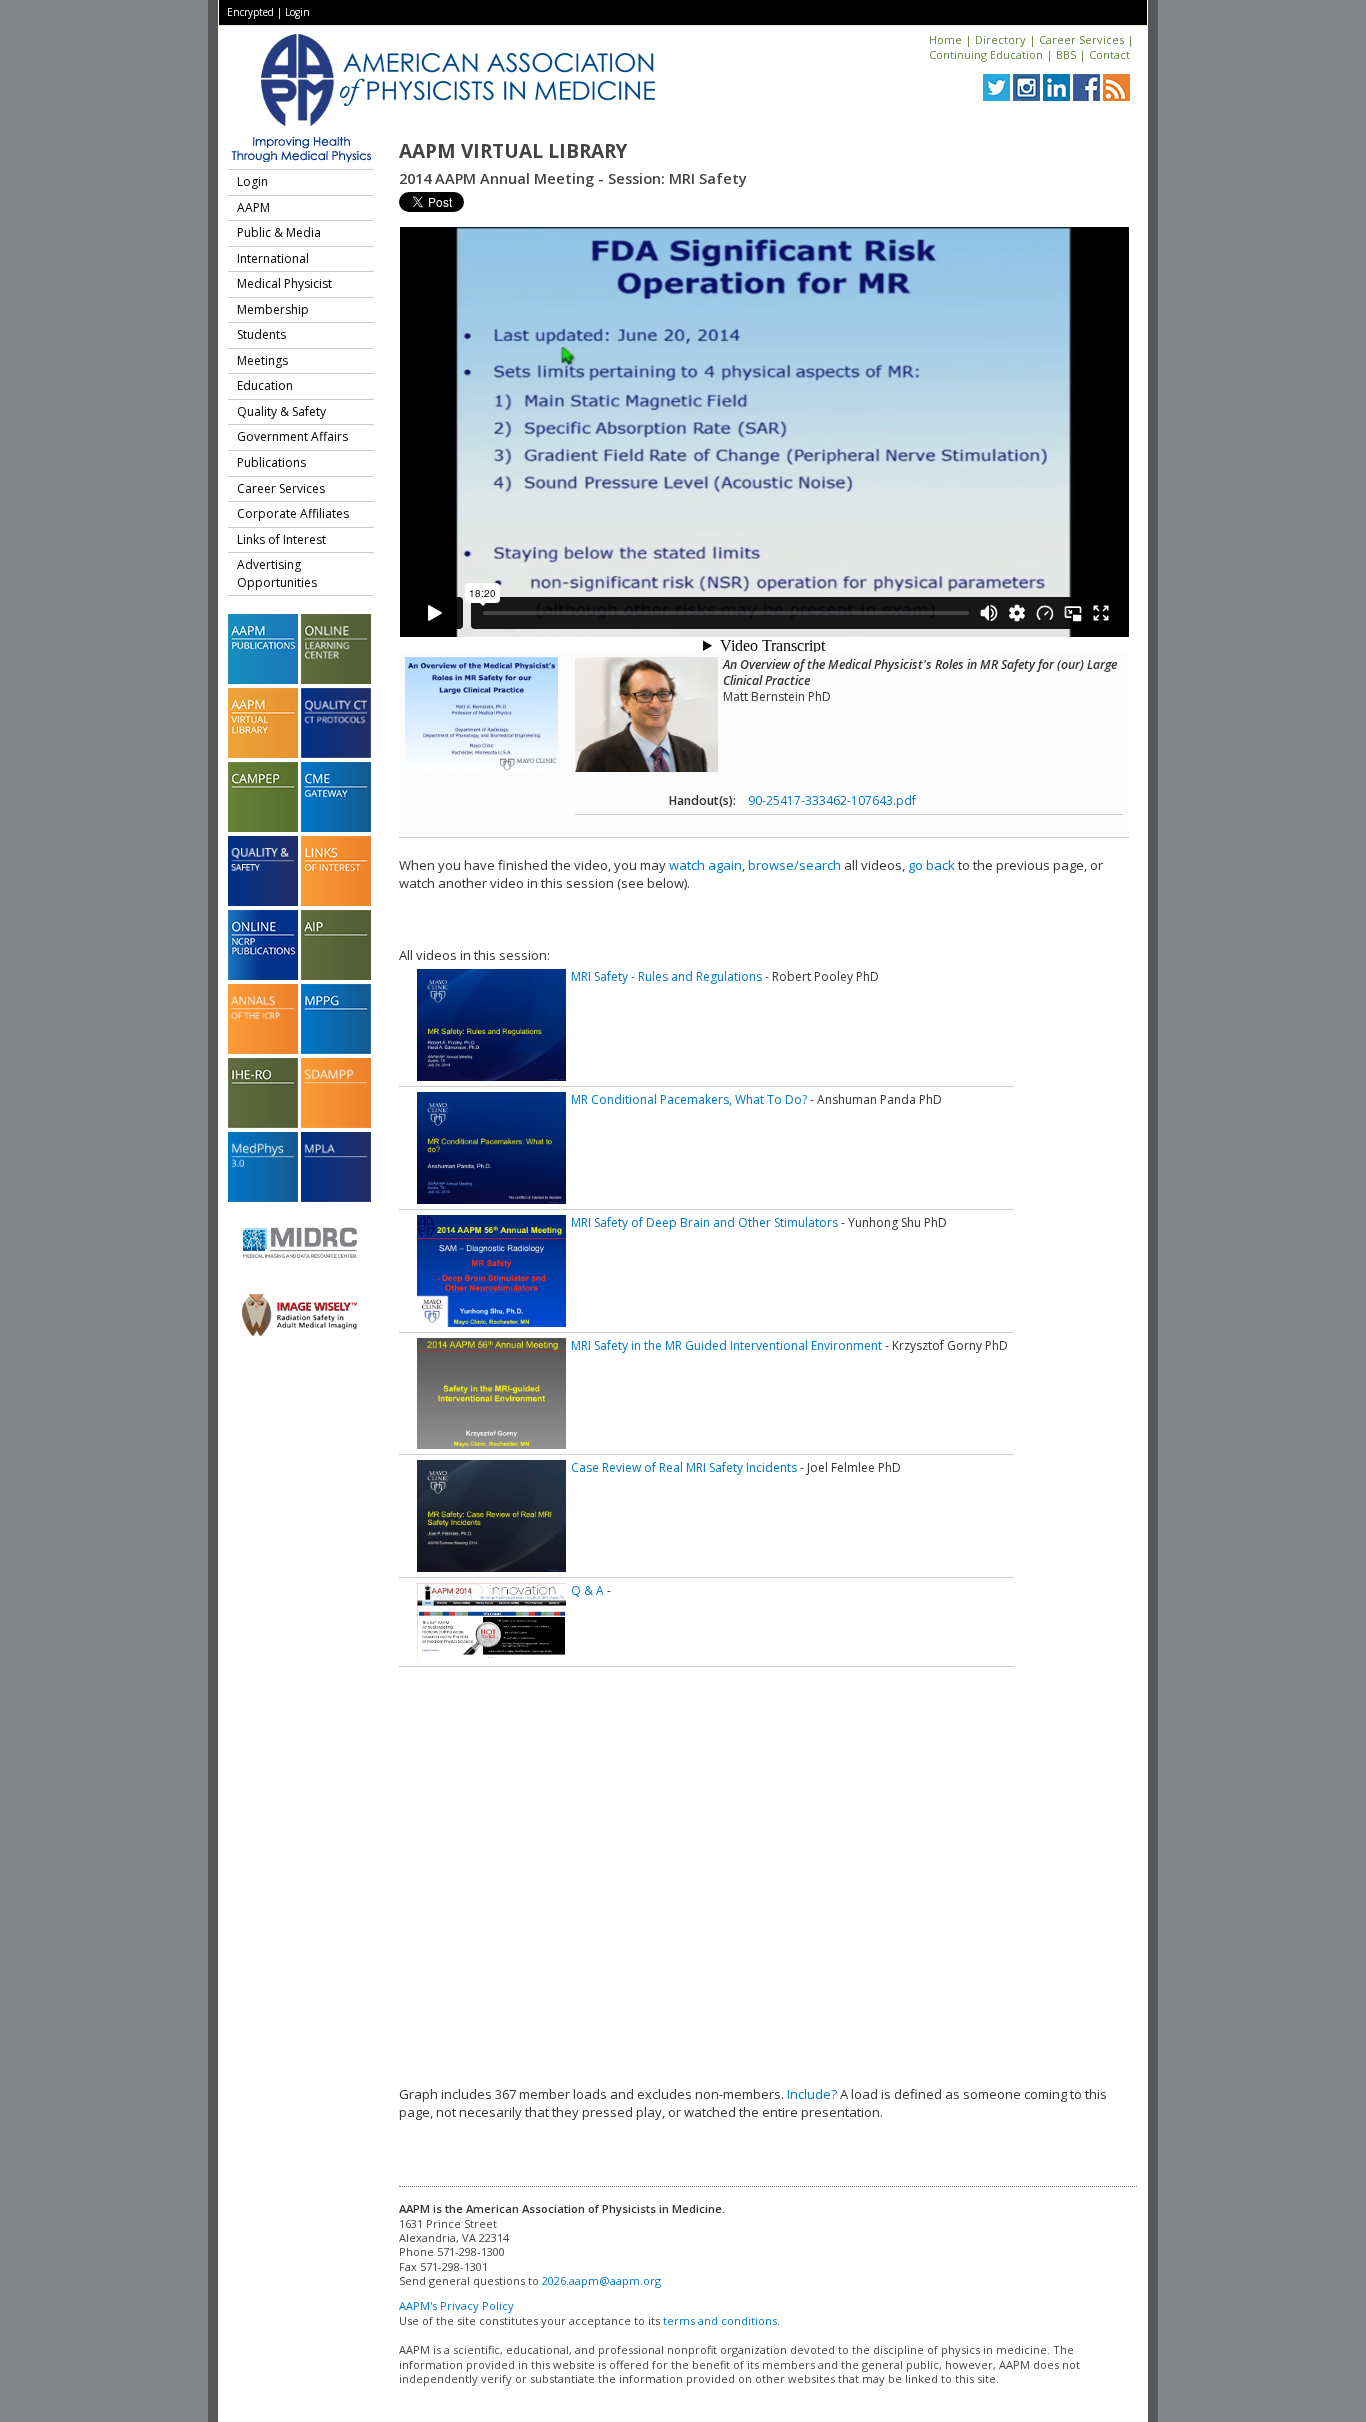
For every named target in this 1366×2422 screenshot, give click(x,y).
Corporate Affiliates (293, 513)
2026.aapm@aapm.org (601, 2280)
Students (261, 334)
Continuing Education (986, 54)
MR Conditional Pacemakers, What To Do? (689, 1099)
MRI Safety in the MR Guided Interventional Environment (726, 1345)
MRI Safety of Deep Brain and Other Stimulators (704, 1222)
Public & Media (279, 232)
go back (931, 865)
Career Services (1081, 39)
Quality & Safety (281, 411)
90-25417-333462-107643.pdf (832, 800)
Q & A (587, 1590)
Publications (271, 462)
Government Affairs (292, 436)
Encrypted (250, 12)
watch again (705, 865)
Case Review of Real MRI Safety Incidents (684, 1467)
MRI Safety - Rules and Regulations (666, 976)
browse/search (794, 865)
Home (945, 39)
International (273, 258)
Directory (1000, 39)
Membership (273, 309)
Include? (812, 2094)
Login (297, 12)
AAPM (253, 207)
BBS (1066, 54)
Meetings (262, 360)
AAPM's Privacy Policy (456, 2305)
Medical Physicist (284, 283)
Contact (1109, 54)
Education (265, 385)
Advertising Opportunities (277, 573)
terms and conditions (720, 2320)
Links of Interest (281, 539)
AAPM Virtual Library (513, 151)
